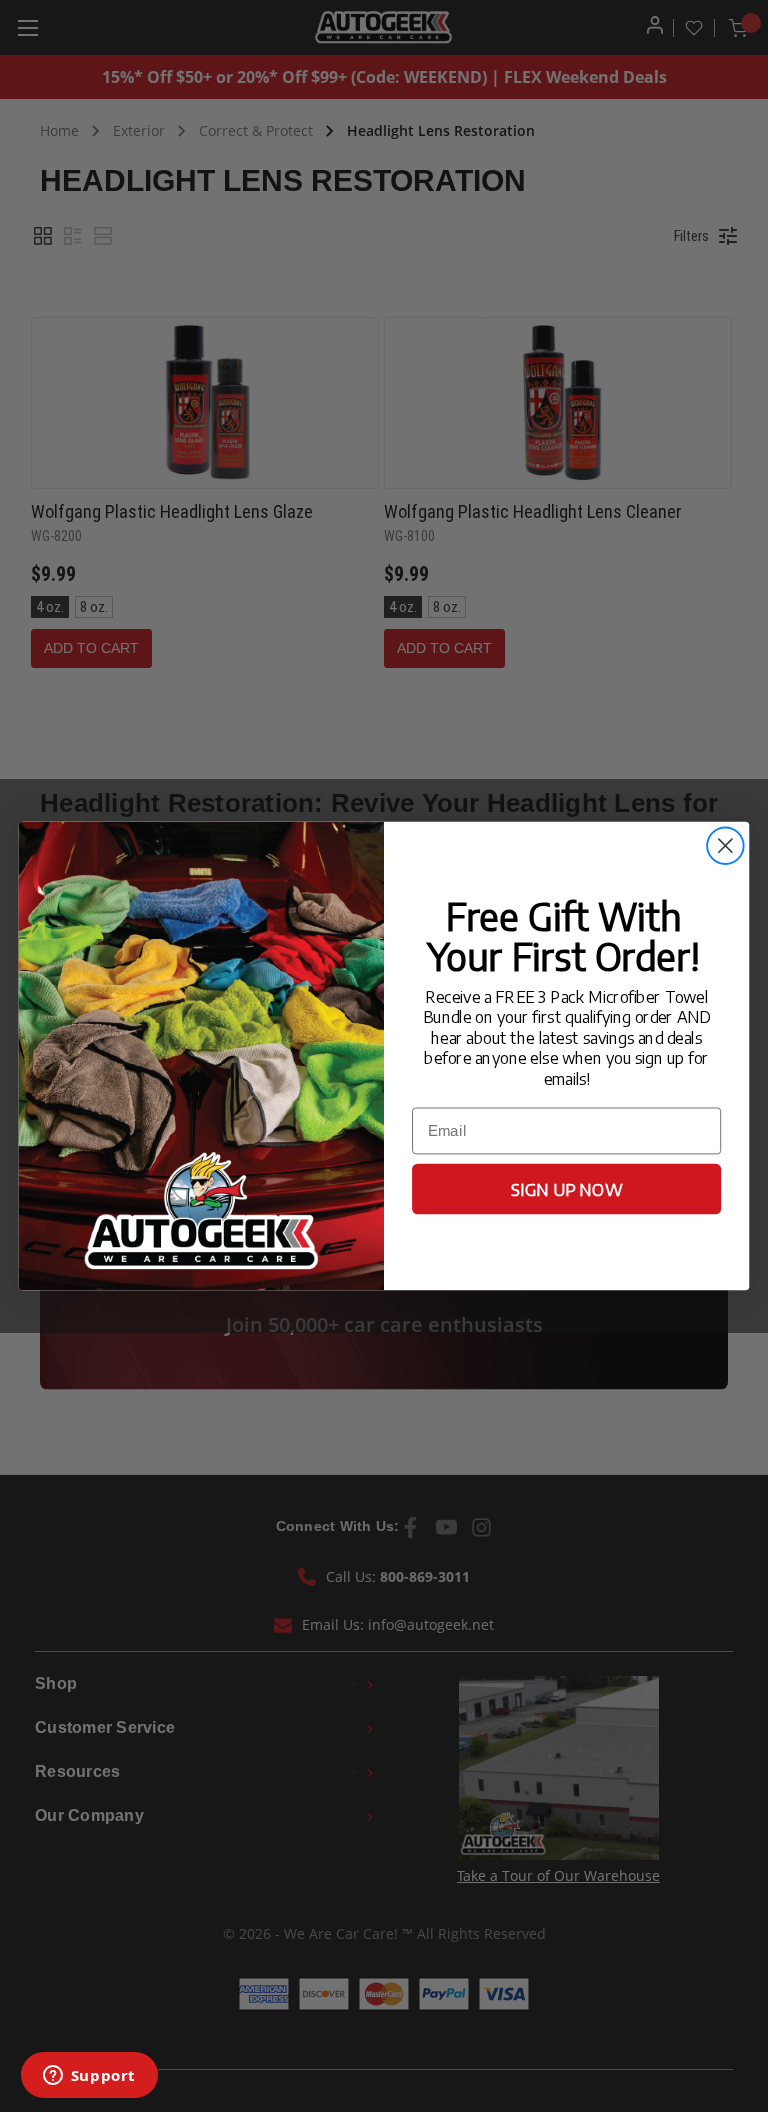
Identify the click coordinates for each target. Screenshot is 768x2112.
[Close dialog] (725, 845)
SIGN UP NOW (566, 1189)
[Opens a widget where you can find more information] (89, 2077)
